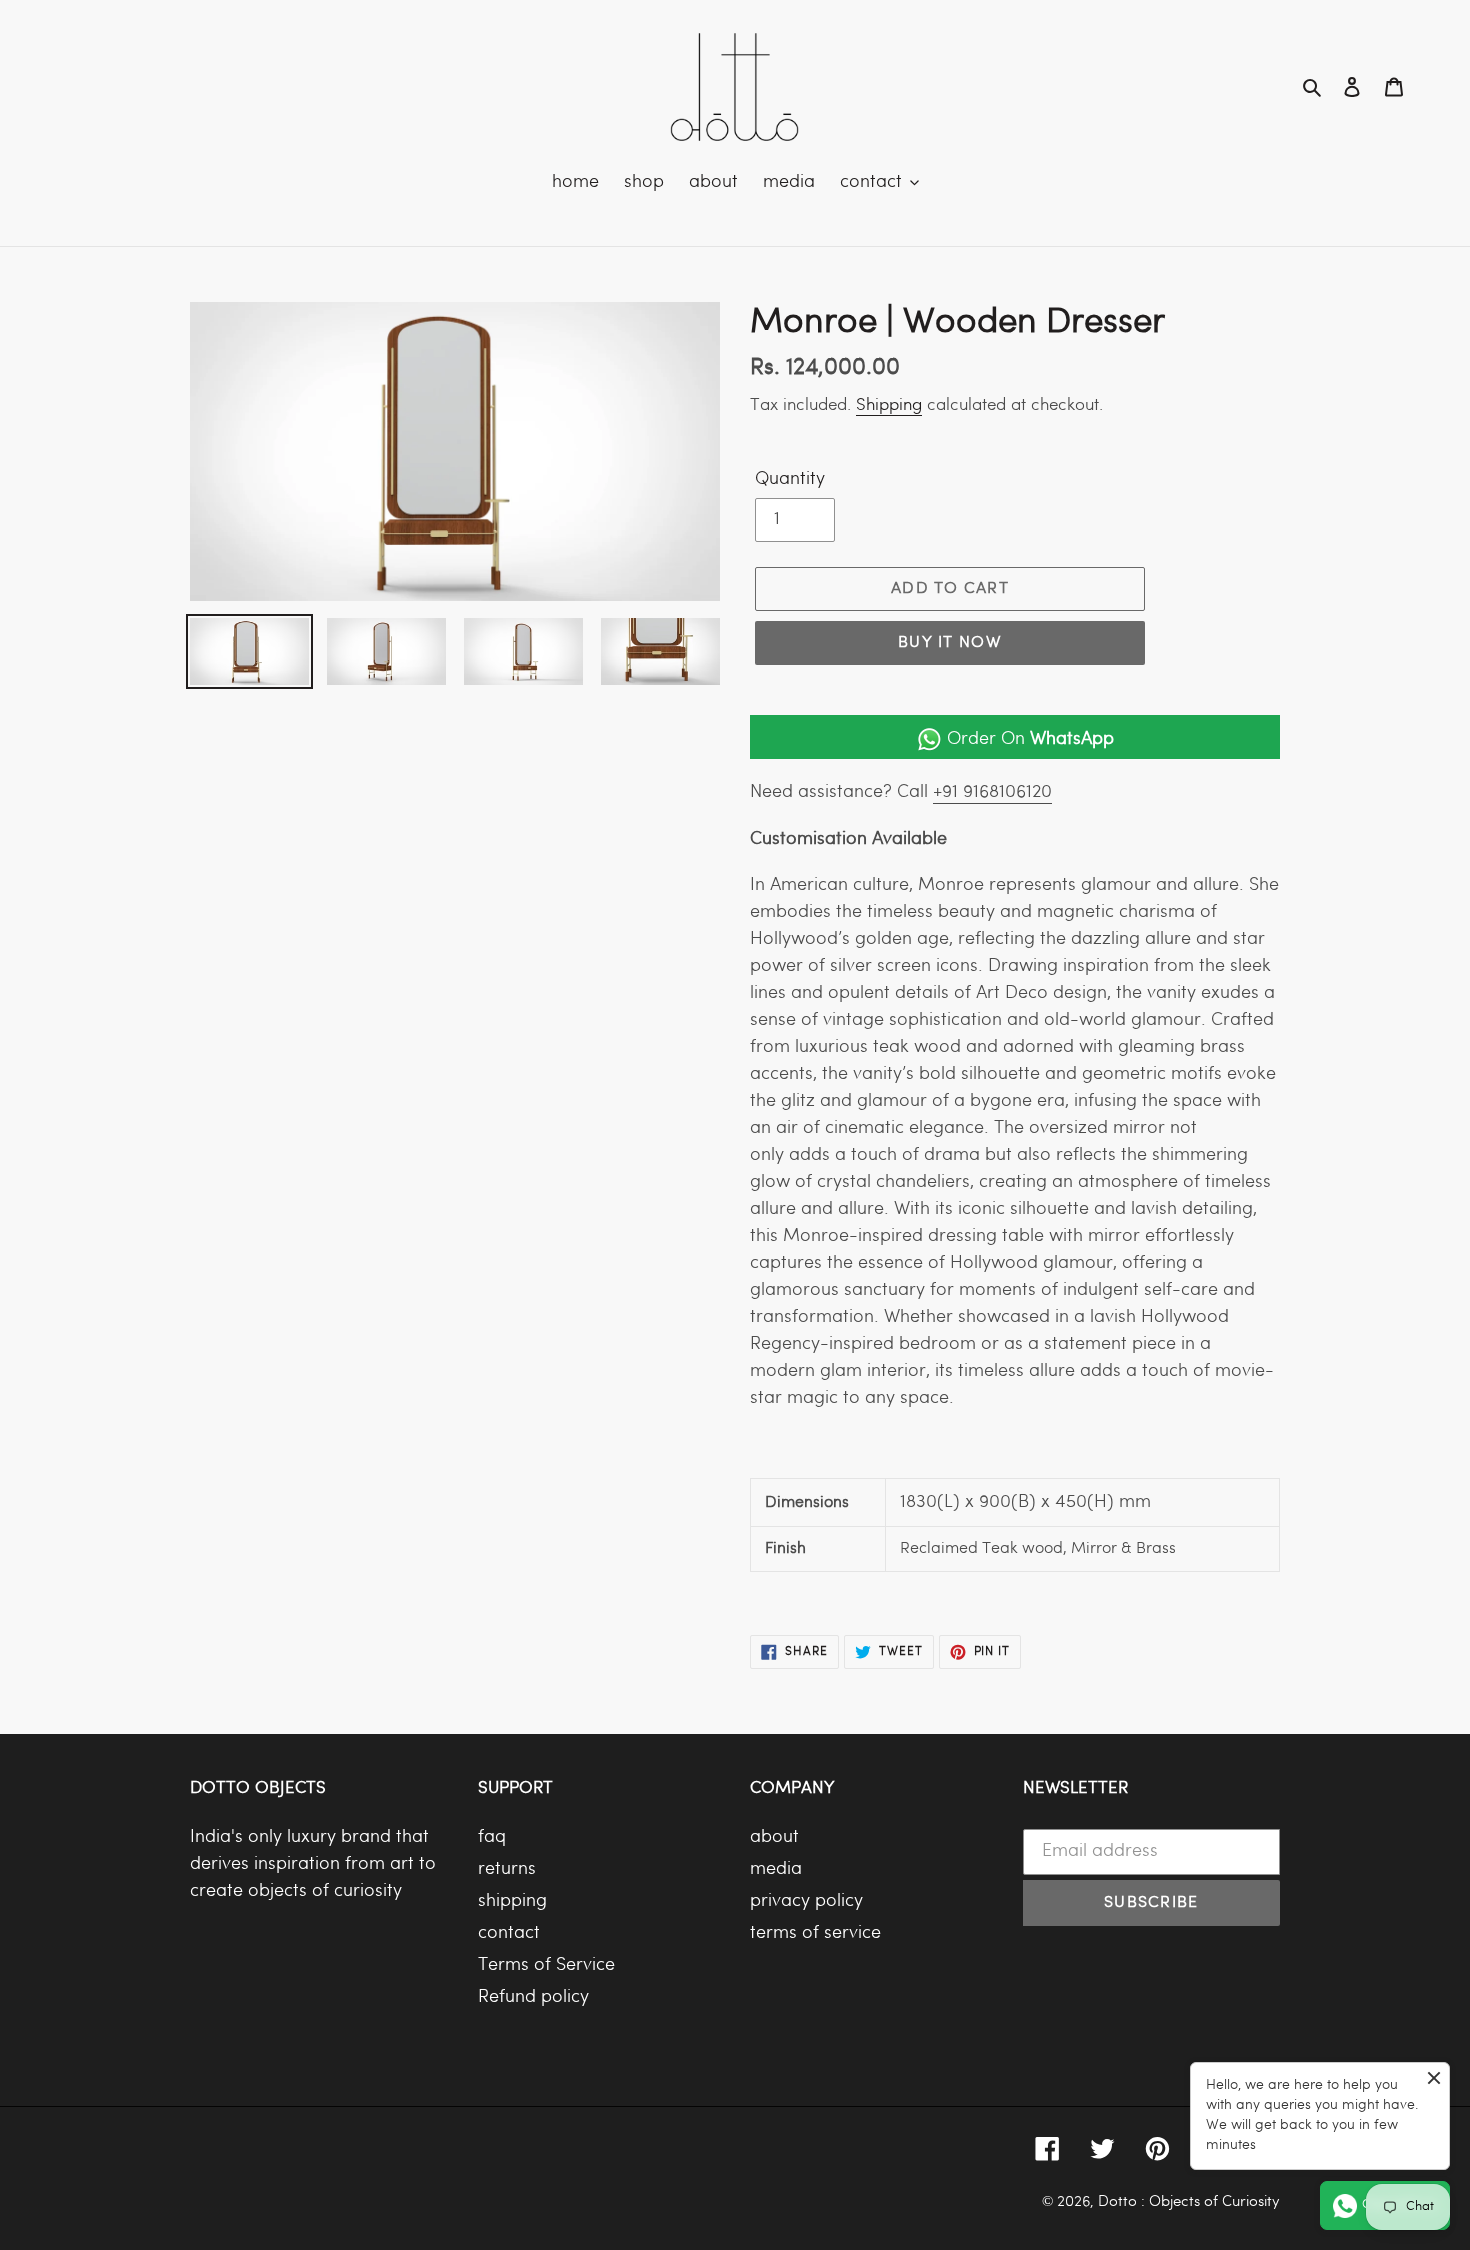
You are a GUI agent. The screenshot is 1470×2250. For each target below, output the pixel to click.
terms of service (815, 1933)
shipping (512, 1901)
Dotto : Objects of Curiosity (1189, 2202)
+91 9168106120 (992, 792)
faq (492, 1837)
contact (509, 1933)
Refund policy (533, 1997)
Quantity (790, 479)
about (774, 1837)
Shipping (889, 405)
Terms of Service (546, 1965)
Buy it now (950, 642)
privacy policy (806, 1901)
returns (507, 1869)
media (776, 1869)
